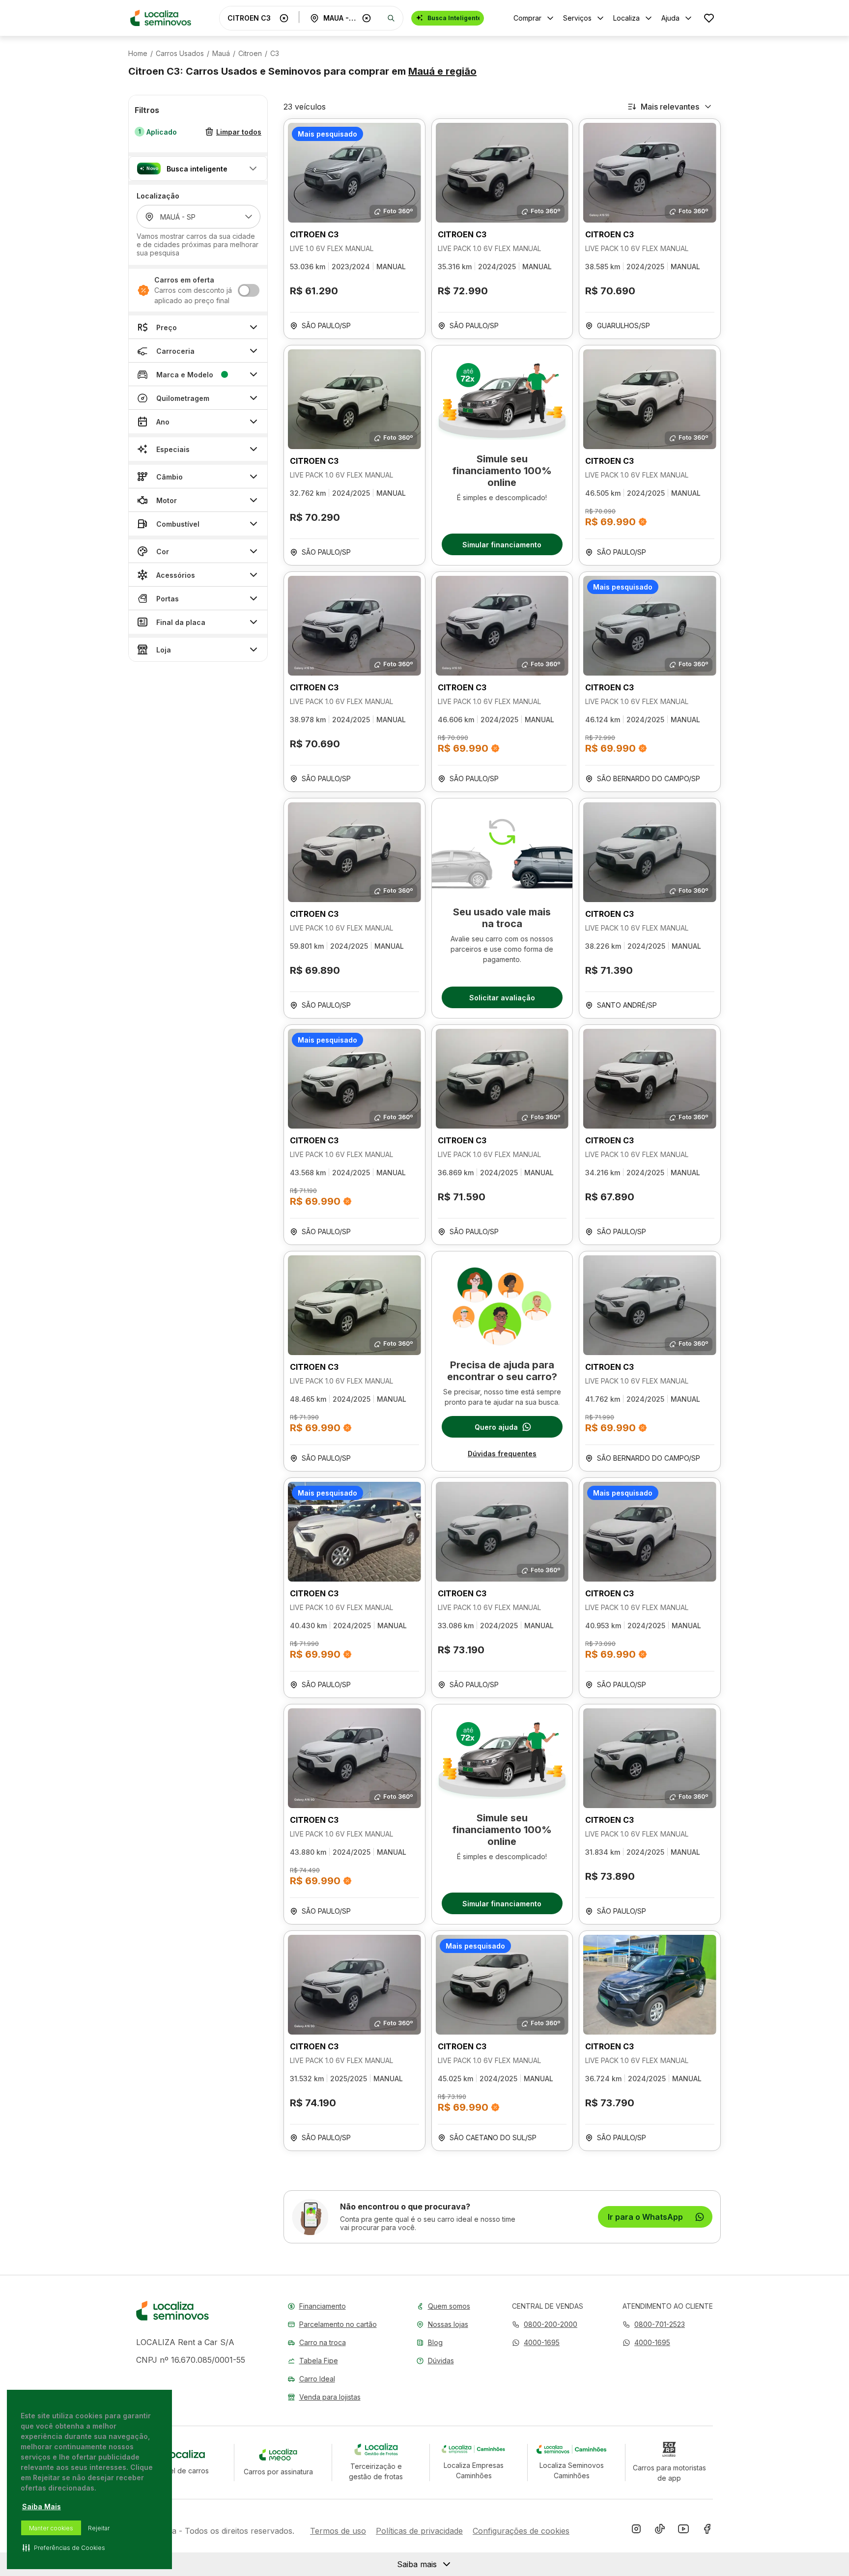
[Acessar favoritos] (709, 18)
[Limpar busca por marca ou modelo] (284, 18)
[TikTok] (660, 2531)
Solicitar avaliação (502, 998)
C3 (275, 54)
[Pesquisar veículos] (391, 18)
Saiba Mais (42, 2506)
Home (138, 54)
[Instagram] (636, 2531)
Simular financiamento (502, 545)
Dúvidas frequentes (502, 1454)
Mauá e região (442, 71)
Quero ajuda (496, 1427)
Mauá (221, 54)
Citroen (250, 54)
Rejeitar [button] (99, 2528)
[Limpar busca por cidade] (367, 18)
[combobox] (252, 18)
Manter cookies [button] (51, 2528)
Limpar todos (239, 132)
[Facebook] (707, 2531)
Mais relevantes (670, 107)
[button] (198, 169)
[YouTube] (683, 2531)
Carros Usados (180, 54)
